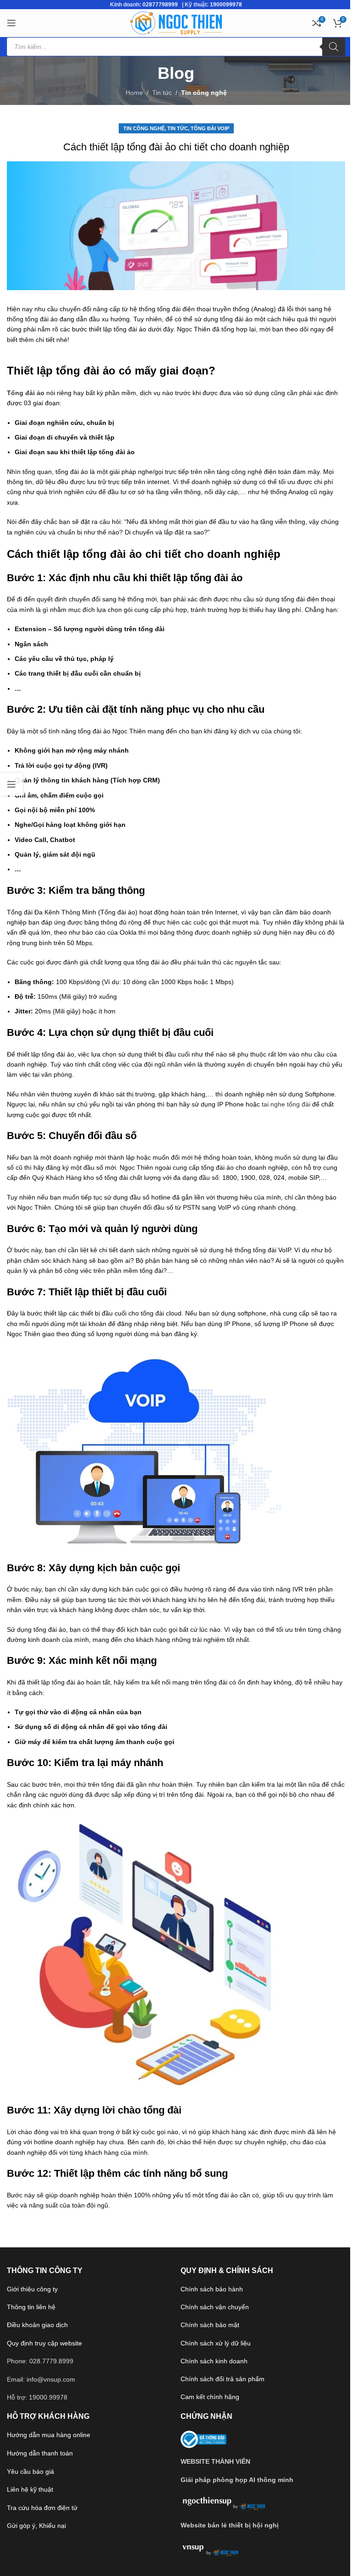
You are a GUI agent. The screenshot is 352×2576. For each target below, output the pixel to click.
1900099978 (226, 5)
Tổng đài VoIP (210, 128)
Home (134, 93)
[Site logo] (176, 22)
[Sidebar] (11, 784)
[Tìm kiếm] (334, 47)
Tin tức (162, 93)
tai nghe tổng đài (286, 1104)
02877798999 (160, 5)
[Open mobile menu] (11, 23)
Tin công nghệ (204, 93)
